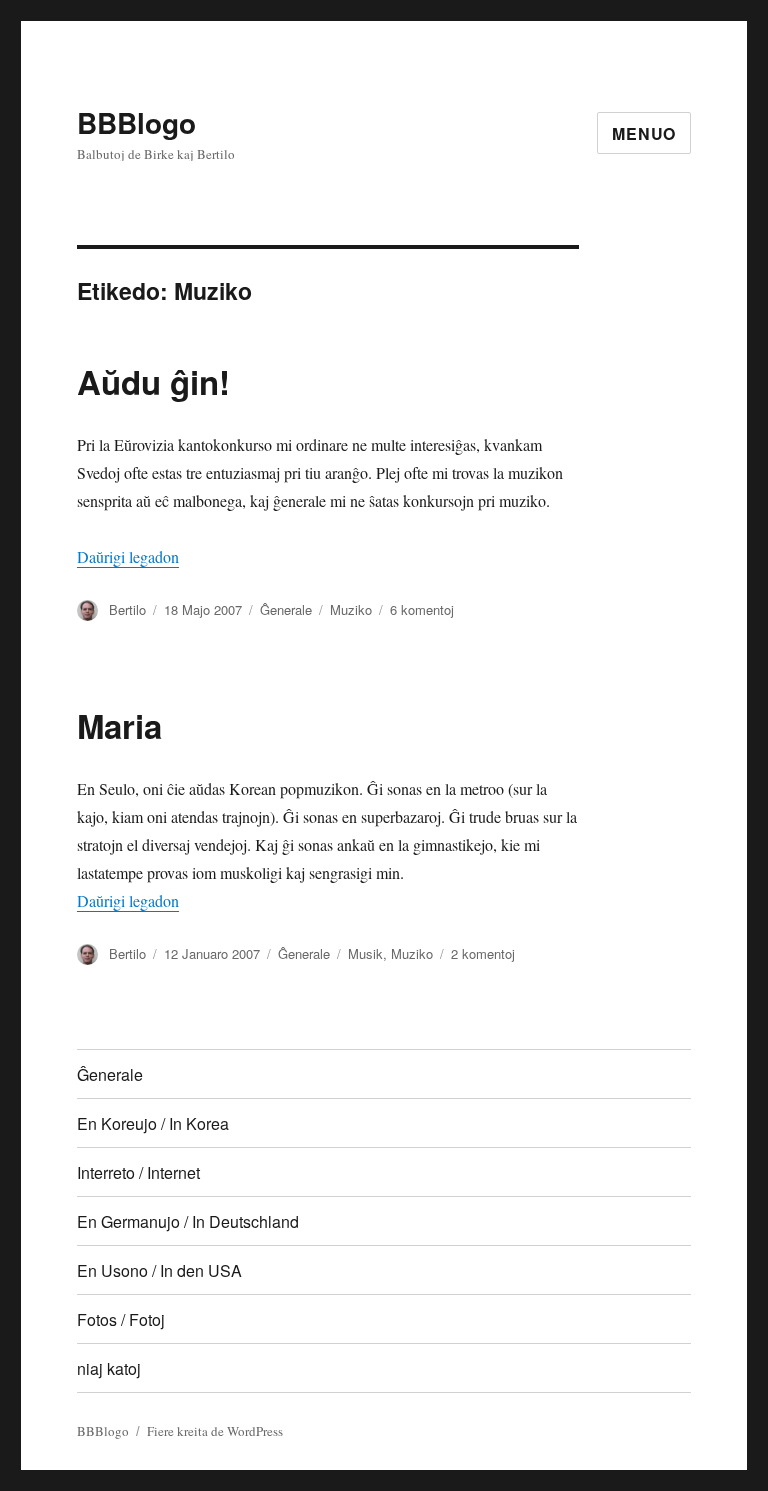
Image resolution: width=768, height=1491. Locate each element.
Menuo (644, 133)
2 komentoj (483, 953)
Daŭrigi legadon (128, 556)
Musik (365, 953)
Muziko (351, 609)
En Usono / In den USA (159, 1270)
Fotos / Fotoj (121, 1319)
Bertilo (127, 609)
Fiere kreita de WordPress (215, 1431)
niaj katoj (109, 1368)
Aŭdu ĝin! (153, 381)
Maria (119, 725)
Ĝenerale (286, 609)
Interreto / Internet (138, 1172)
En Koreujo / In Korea (153, 1123)
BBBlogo (136, 122)
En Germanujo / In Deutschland (188, 1221)
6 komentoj (422, 609)
